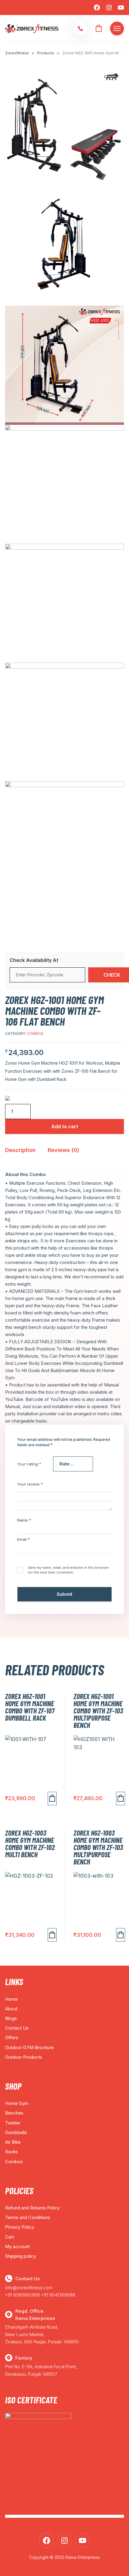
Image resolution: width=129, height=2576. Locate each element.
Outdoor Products (24, 2057)
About (11, 2009)
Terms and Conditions (28, 2217)
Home (11, 1999)
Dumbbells (16, 2132)
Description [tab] (20, 1150)
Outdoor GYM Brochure (29, 2047)
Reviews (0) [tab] (63, 1150)
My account (17, 2246)
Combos (35, 1034)
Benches (14, 2113)
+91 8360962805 (22, 2295)
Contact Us (17, 2028)
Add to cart (65, 1126)
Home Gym (17, 2103)
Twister (13, 2123)
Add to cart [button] (52, 1799)
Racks (12, 2152)
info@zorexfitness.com (29, 2288)
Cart (9, 2237)
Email (24, 1539)
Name (24, 1520)
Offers (12, 2038)
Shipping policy (21, 2256)
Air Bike (13, 2142)
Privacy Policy (20, 2227)
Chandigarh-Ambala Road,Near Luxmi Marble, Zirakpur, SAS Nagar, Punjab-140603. (42, 2334)
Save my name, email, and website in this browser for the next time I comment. (68, 1570)
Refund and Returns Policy (32, 2208)
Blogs (11, 2018)
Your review (30, 1484)
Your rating (29, 1464)
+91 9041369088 (58, 2295)
